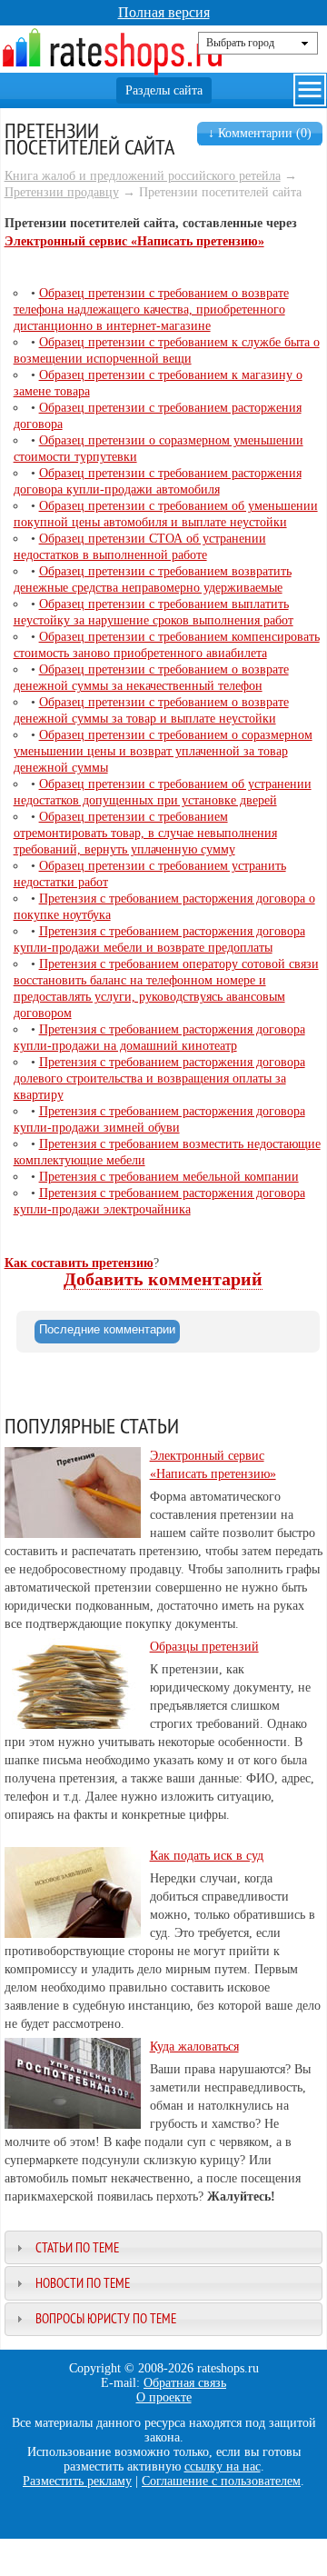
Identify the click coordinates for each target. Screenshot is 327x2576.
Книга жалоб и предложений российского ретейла (143, 176)
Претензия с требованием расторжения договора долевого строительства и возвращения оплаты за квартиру (159, 1078)
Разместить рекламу (77, 2481)
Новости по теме (83, 2283)
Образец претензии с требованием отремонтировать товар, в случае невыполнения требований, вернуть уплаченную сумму (145, 833)
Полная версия (164, 12)
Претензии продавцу (62, 192)
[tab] (107, 1332)
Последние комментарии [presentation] (107, 1329)
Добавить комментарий (163, 1279)
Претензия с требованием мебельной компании (169, 1177)
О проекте (164, 2397)
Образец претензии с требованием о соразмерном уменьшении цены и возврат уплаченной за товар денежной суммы (163, 751)
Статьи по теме (77, 2247)
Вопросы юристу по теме (106, 2318)
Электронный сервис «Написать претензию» (134, 241)
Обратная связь (185, 2383)
